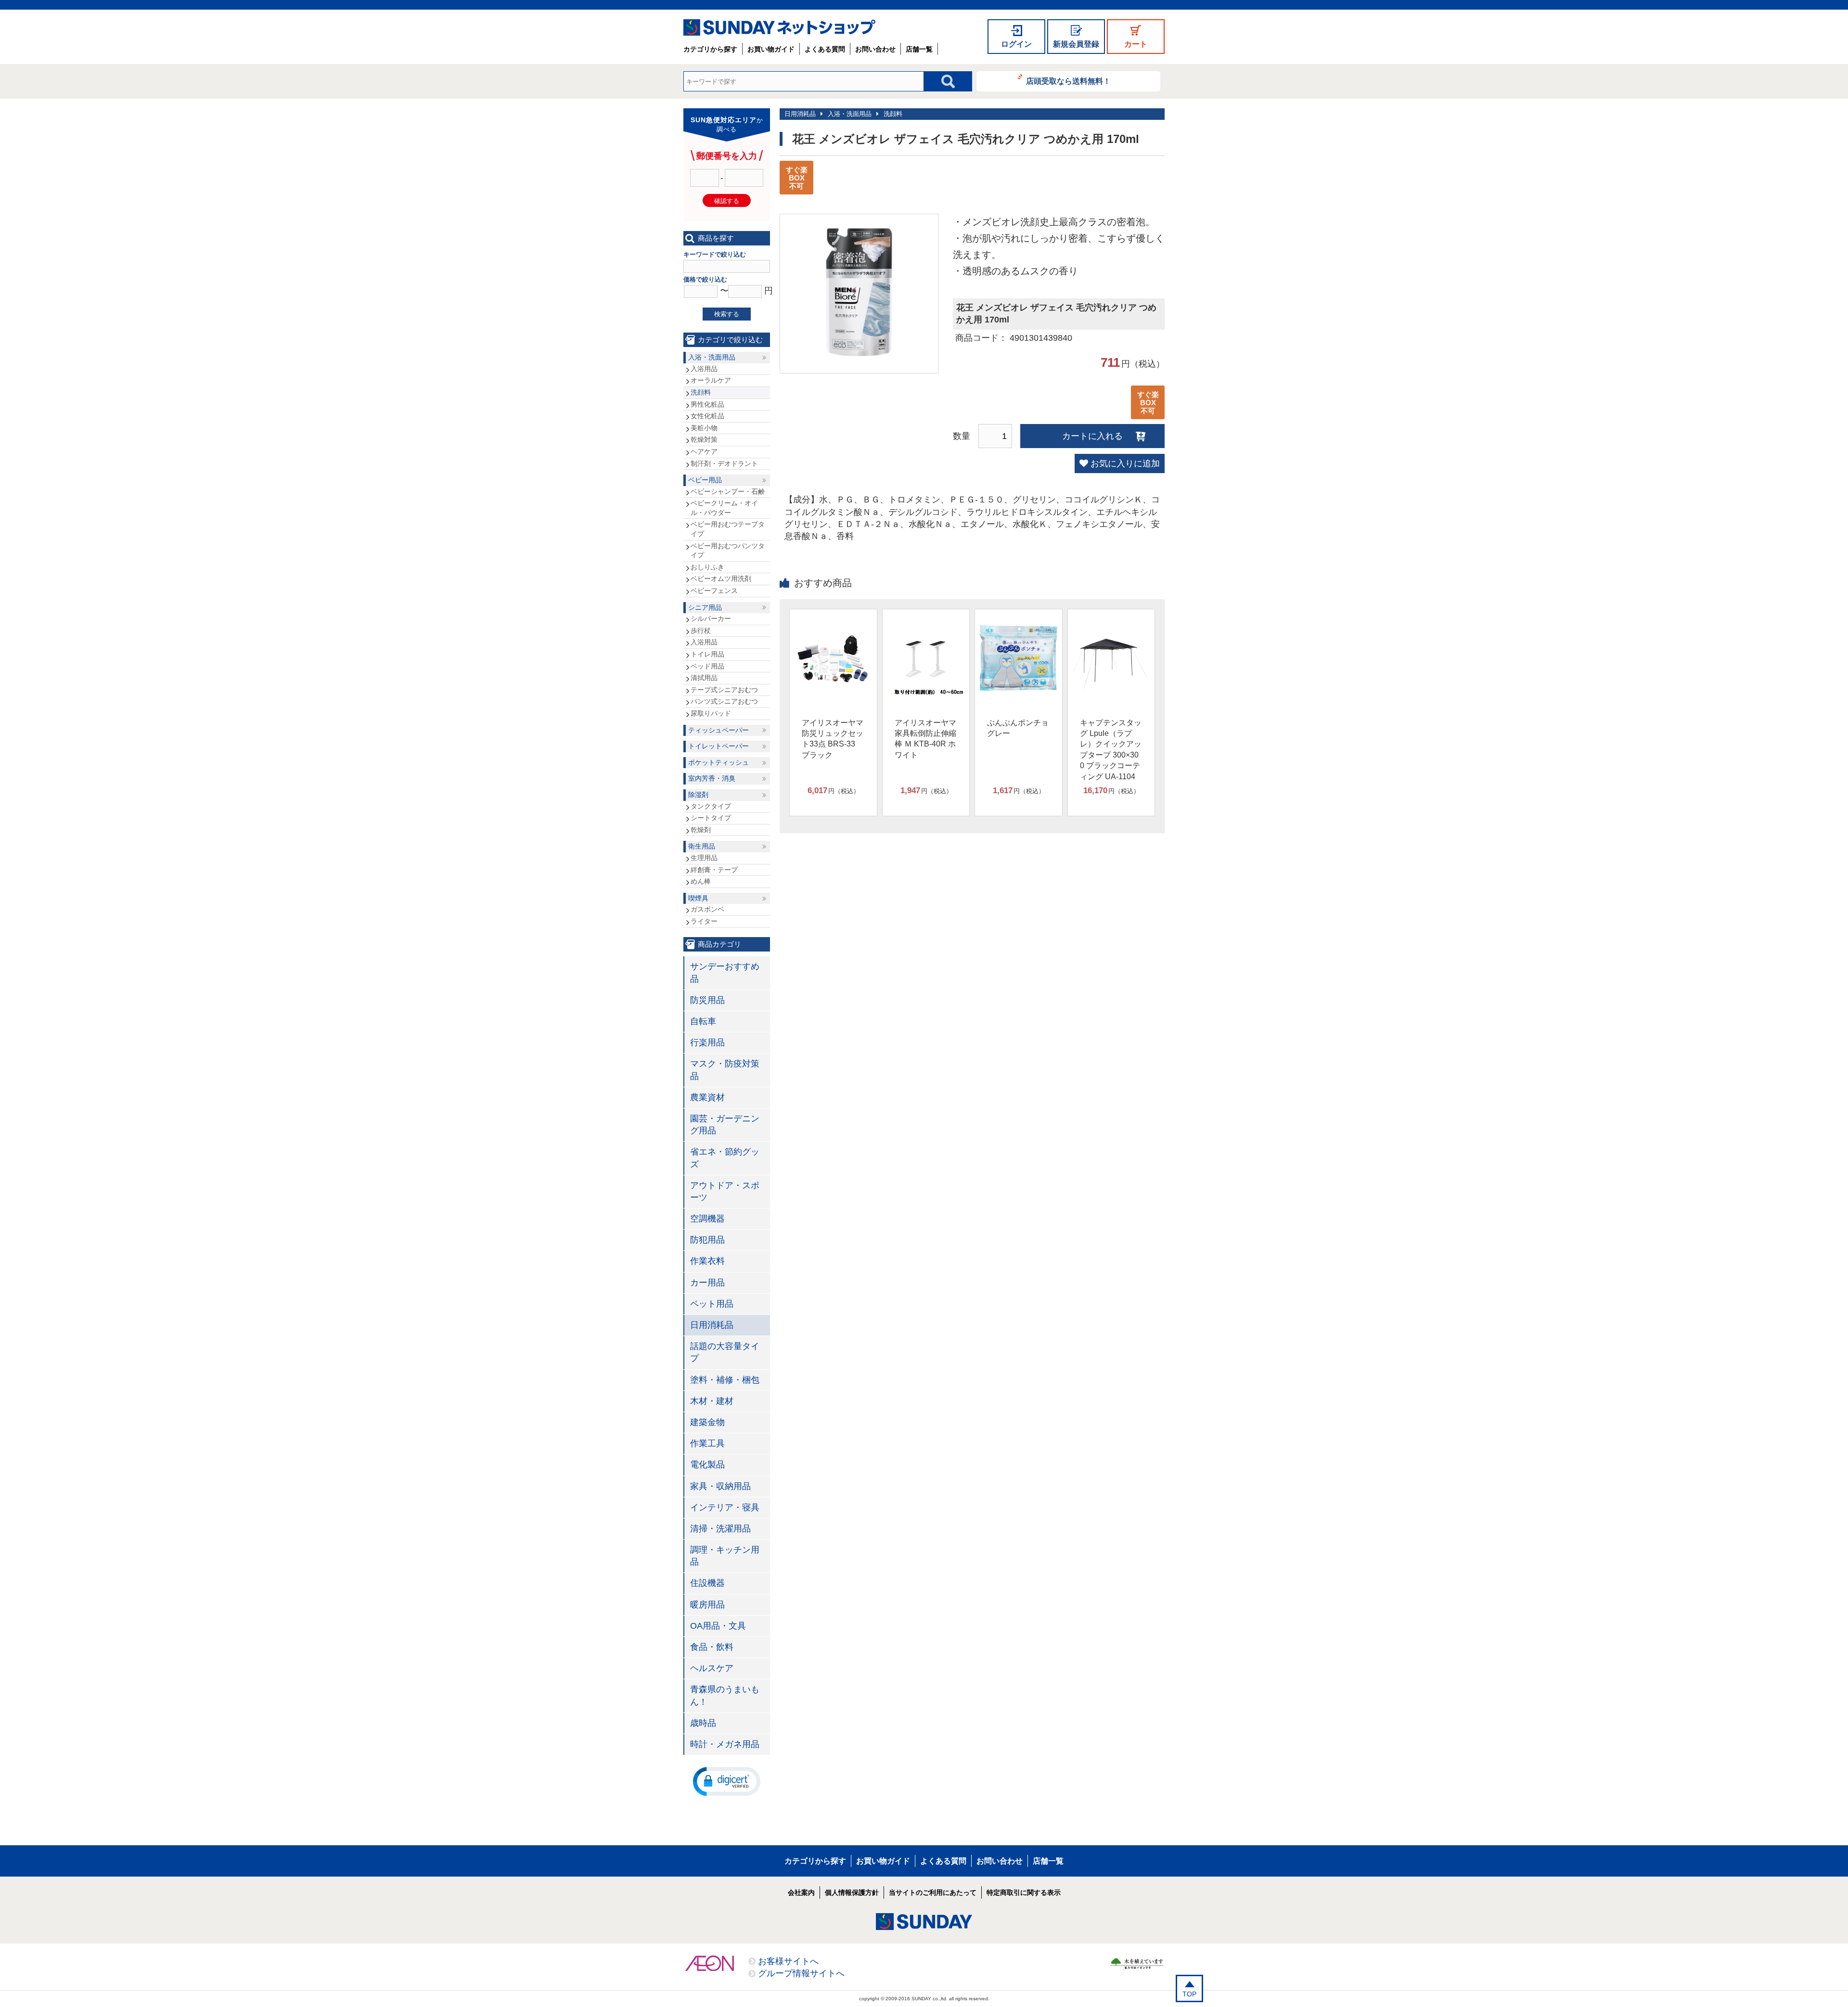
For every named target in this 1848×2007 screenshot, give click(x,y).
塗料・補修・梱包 (725, 1380)
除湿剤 (698, 795)
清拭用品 (704, 678)
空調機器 (707, 1219)
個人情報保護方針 (852, 1892)
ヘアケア (704, 451)
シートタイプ (711, 818)
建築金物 (707, 1422)
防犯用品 (707, 1240)
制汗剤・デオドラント (724, 463)
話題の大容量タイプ (725, 1352)
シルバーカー (711, 618)
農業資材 (707, 1097)
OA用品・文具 (718, 1626)
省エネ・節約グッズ (725, 1158)
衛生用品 (702, 846)
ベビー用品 (705, 480)
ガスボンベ (707, 909)
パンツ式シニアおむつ (724, 701)
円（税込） (834, 791)
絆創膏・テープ (714, 870)
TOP (1189, 1994)
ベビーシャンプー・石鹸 (728, 491)
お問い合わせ (875, 49)
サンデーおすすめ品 (725, 972)
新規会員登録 (1076, 44)
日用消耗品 (800, 114)
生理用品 (704, 858)
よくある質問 (825, 49)
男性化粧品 (707, 404)
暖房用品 (707, 1605)
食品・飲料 (712, 1647)
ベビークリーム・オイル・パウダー (724, 508)
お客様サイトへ (788, 1961)
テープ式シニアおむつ (724, 690)
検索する (727, 314)
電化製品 (707, 1465)
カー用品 (707, 1283)
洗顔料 (893, 114)
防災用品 (707, 1000)
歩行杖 (701, 630)
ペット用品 (712, 1304)
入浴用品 (704, 369)
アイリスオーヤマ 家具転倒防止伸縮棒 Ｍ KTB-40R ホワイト (925, 739)
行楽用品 (707, 1042)
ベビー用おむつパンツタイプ (728, 551)
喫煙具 (698, 898)
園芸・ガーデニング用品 (725, 1125)
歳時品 (703, 1723)
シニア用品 (705, 607)
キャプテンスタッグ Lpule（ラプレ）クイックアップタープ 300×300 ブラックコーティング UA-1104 (1111, 750)
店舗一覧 (919, 49)
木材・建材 (712, 1401)
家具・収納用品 (720, 1486)
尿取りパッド (711, 713)
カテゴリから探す (710, 49)
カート (1136, 44)
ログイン (1016, 44)
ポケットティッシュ (719, 762)
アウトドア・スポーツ (725, 1191)
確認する (727, 201)
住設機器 (707, 1583)
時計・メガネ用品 (725, 1744)
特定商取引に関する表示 (1024, 1892)
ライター (704, 921)
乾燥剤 (701, 830)
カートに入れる (1092, 436)
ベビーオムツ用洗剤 (721, 579)
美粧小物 (704, 428)
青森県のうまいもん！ (725, 1695)
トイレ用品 (707, 654)
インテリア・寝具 (725, 1507)
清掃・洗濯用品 (720, 1529)
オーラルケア (711, 380)
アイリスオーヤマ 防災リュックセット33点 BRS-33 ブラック (833, 739)
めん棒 (701, 881)
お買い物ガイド (771, 49)
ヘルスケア (712, 1668)
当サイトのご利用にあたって (933, 1892)
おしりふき (707, 567)
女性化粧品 (707, 416)
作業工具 (707, 1443)
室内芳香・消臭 (712, 778)
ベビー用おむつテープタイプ (728, 529)
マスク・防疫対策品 (725, 1070)
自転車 (703, 1021)
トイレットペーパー (719, 746)
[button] (727, 1781)
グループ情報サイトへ (801, 1973)
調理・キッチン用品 (725, 1556)
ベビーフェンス (714, 591)
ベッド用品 (707, 666)
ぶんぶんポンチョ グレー (1018, 728)
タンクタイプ (711, 806)
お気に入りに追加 (1125, 463)
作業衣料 (707, 1261)
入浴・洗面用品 (850, 114)
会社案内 (801, 1892)
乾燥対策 (704, 439)
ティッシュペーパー (719, 730)
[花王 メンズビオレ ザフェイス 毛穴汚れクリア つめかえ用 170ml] (859, 361)
